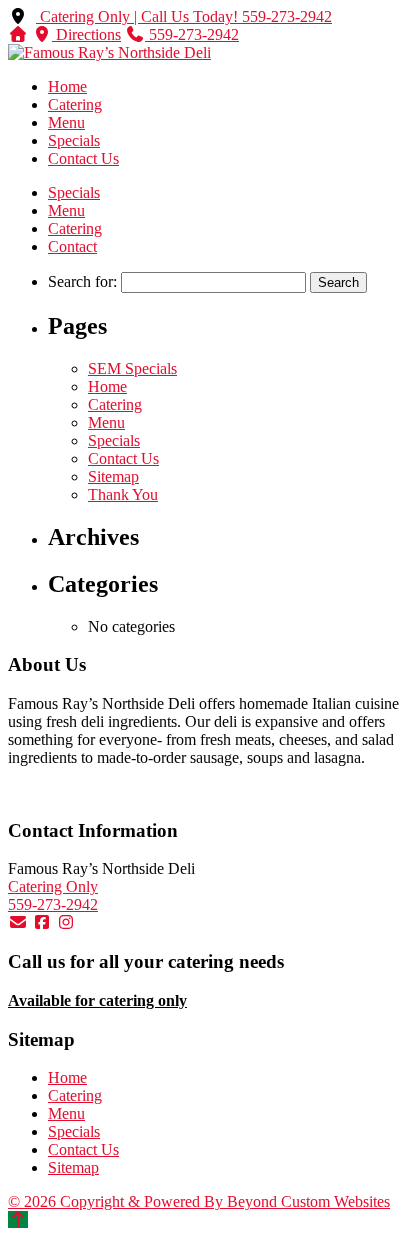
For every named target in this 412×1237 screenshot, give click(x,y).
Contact (72, 246)
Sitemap (113, 476)
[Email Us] (18, 922)
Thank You (123, 494)
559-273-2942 (53, 904)
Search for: (82, 281)
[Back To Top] (18, 1219)
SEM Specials (132, 368)
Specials (74, 140)
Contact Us (83, 158)
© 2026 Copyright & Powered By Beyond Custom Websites (199, 1201)
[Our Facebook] (42, 922)
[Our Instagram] (66, 922)
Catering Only (53, 886)
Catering (75, 104)
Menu (66, 122)
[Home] (18, 34)
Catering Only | (88, 16)
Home (67, 86)
